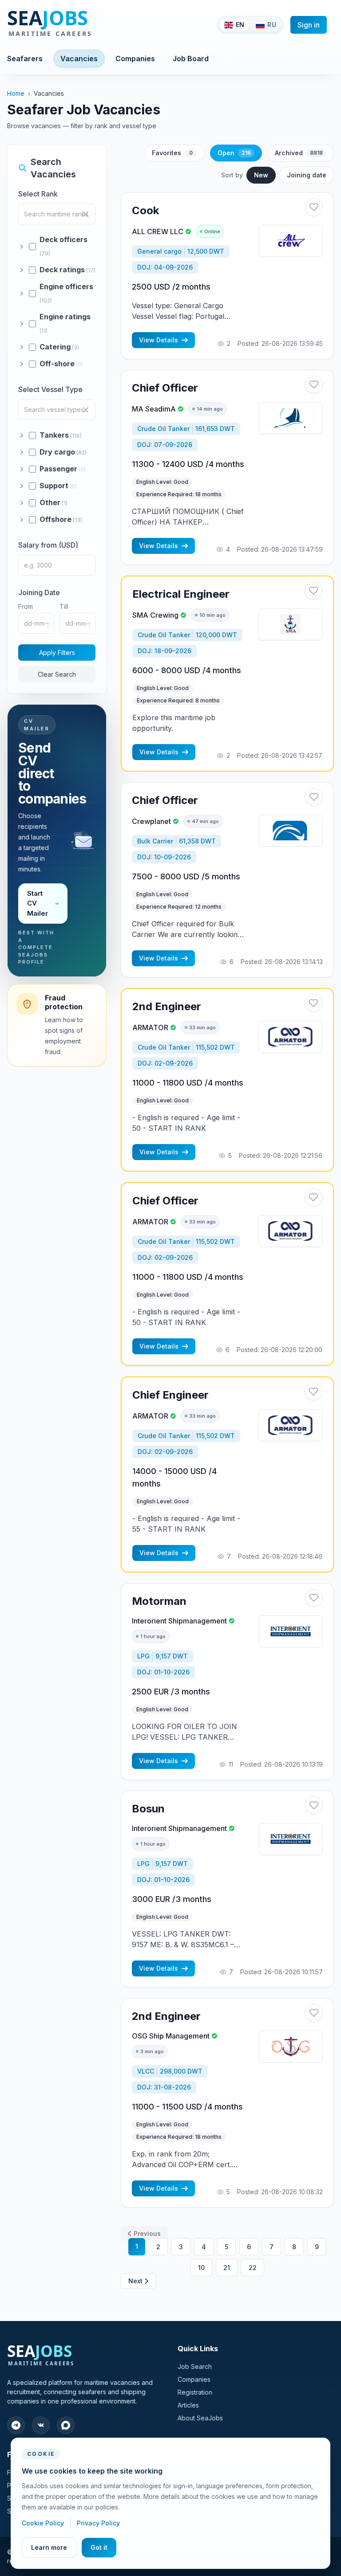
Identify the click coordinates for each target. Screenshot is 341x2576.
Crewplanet (151, 821)
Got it (99, 2547)
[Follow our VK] (41, 2425)
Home (16, 93)
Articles (188, 2405)
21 (227, 2268)
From (26, 606)
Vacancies (79, 59)
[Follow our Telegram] (16, 2425)
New (261, 175)
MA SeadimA (154, 409)
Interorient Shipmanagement (179, 1621)
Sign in (309, 25)
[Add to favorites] (314, 207)
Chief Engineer (170, 1395)
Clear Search (57, 674)
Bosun (148, 1809)
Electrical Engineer (181, 594)
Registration (195, 2392)
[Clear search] (86, 214)
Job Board (191, 59)
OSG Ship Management (171, 2036)
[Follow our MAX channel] (66, 2425)
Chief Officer (165, 388)
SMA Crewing (155, 615)
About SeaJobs (200, 2418)
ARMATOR (150, 1027)
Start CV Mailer (38, 903)
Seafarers (25, 59)
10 (201, 2268)
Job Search (195, 2366)
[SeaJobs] (79, 25)
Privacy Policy (98, 2523)
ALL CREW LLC (158, 231)
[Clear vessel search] (86, 410)
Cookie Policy (44, 2523)
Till (64, 606)
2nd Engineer (167, 1006)
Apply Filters (57, 653)
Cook (145, 210)
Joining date (307, 175)
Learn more (49, 2547)
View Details (159, 340)
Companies (135, 59)
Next (135, 2281)
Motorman (159, 1601)
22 (253, 2268)
